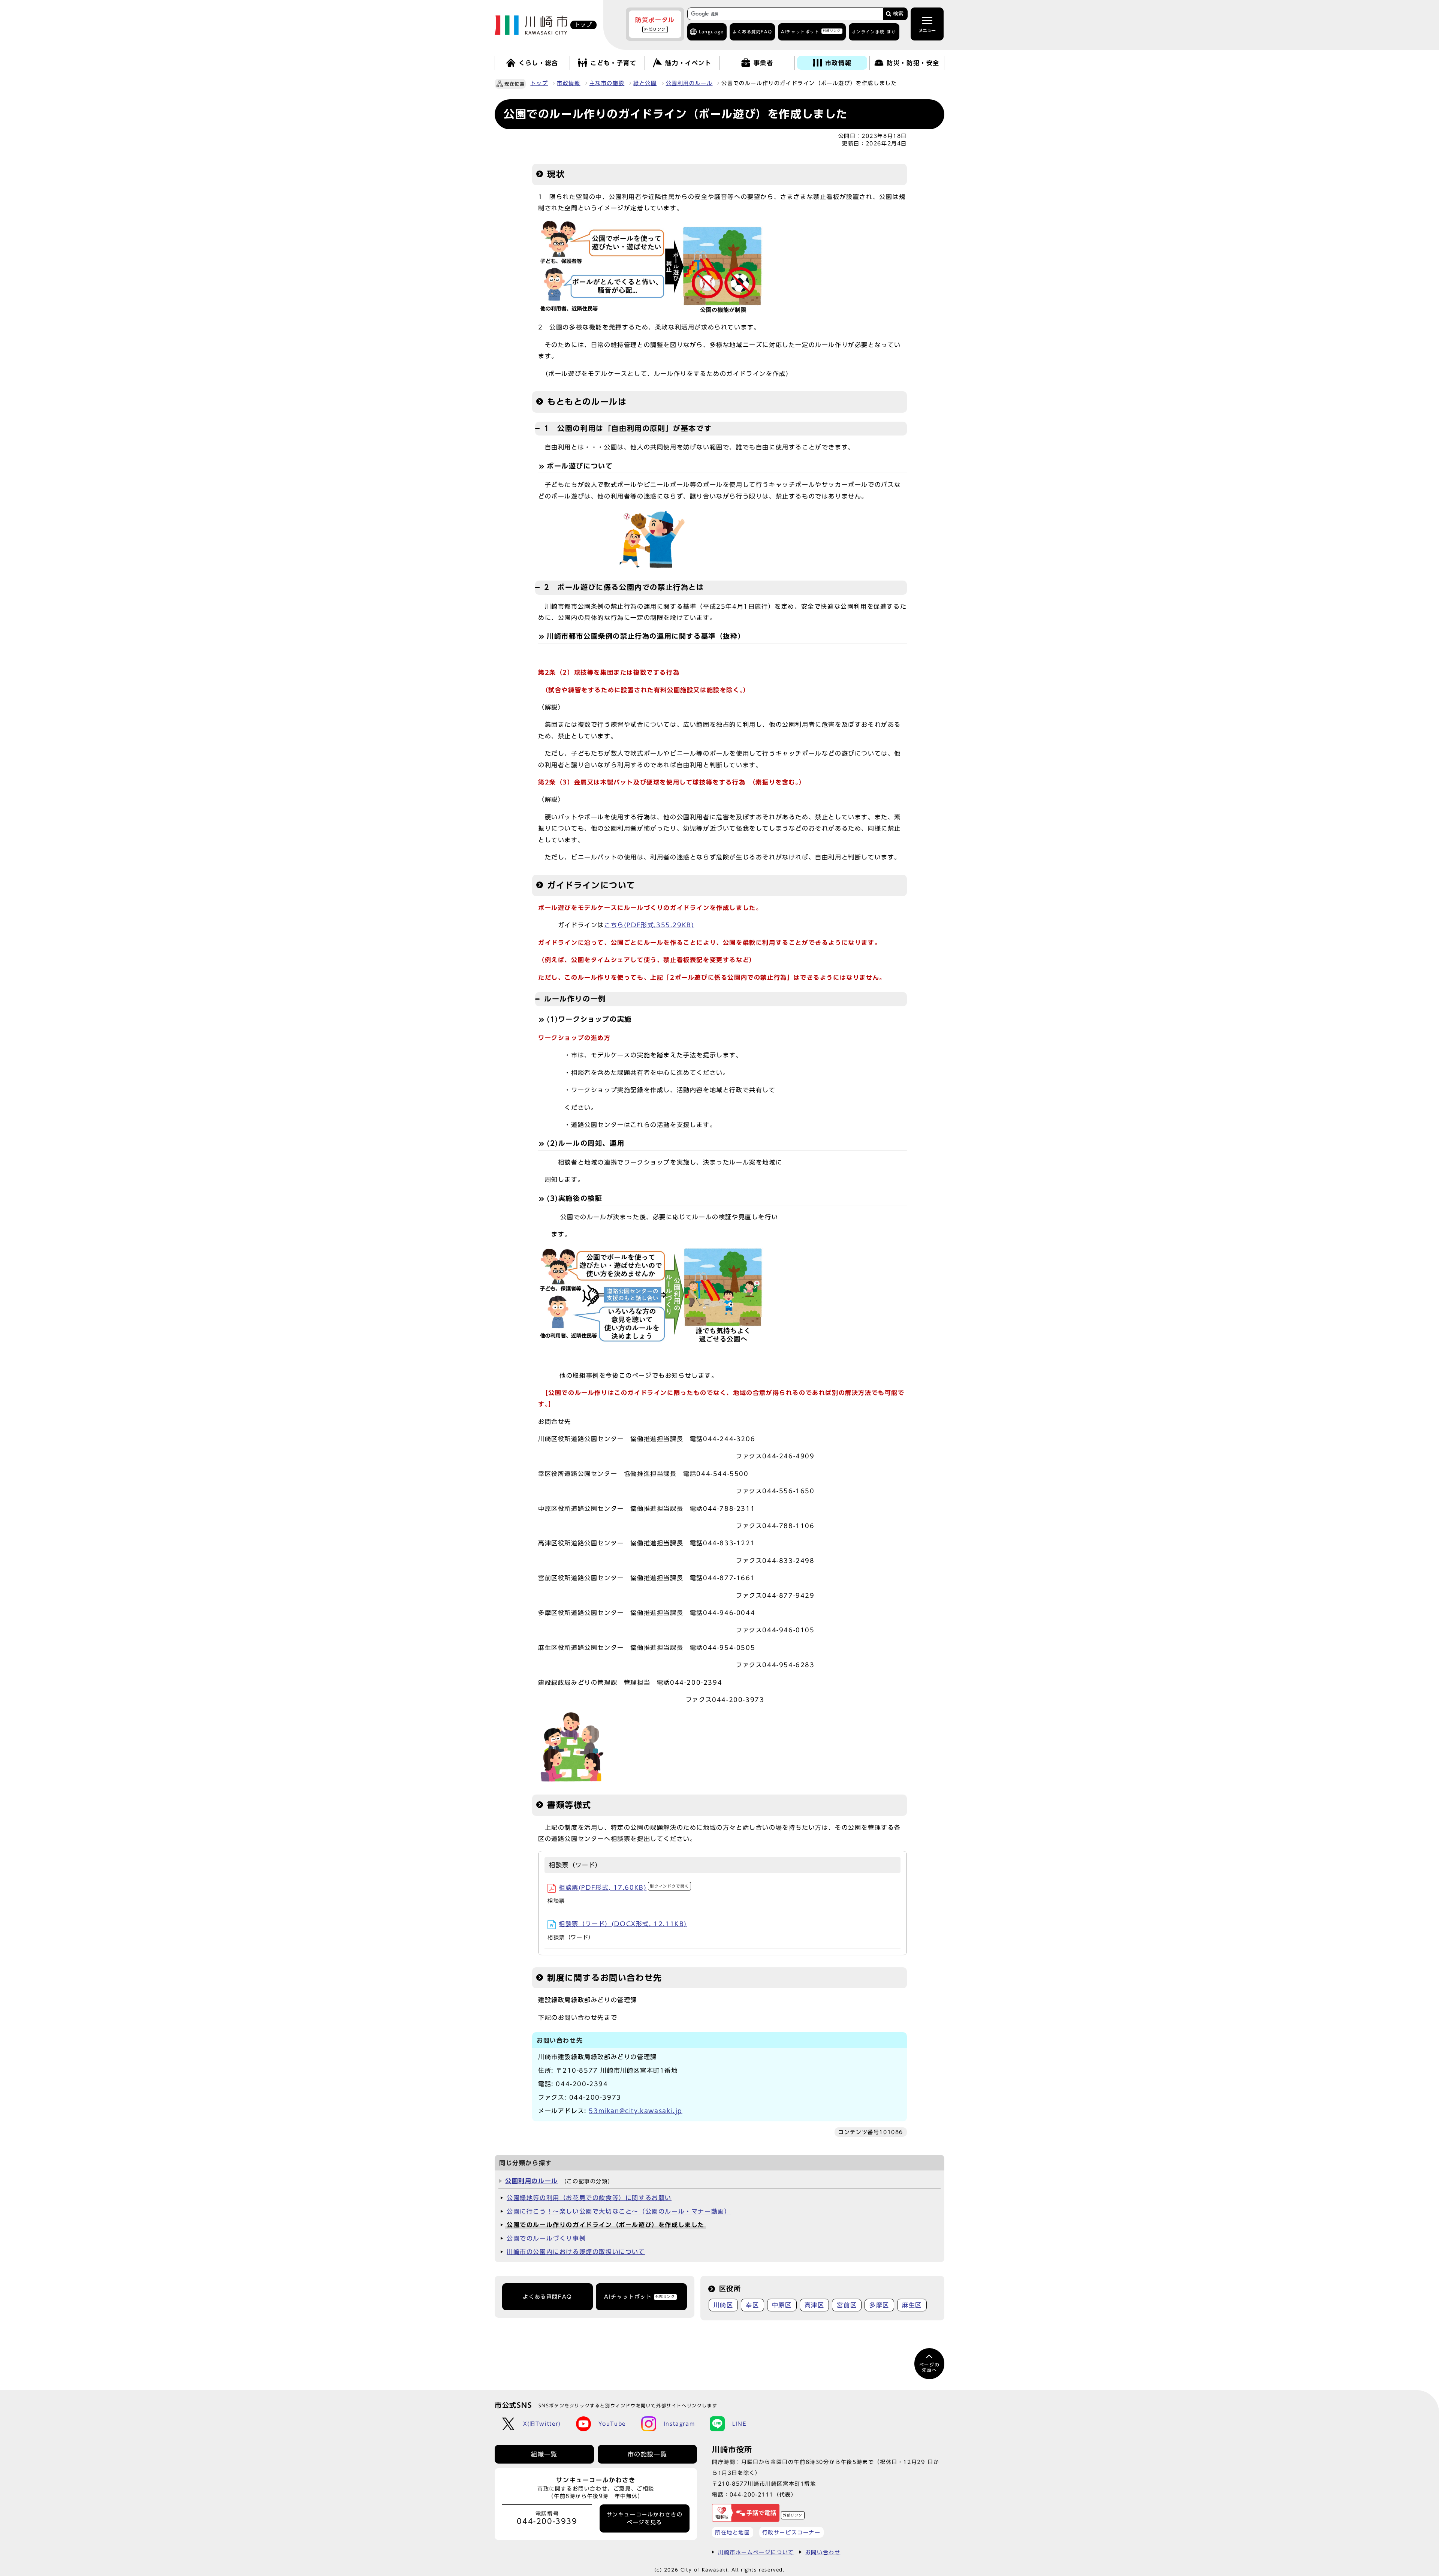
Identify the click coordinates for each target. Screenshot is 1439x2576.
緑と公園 (645, 83)
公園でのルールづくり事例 (546, 2238)
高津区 (814, 2305)
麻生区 (912, 2305)
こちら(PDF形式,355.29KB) (649, 925)
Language (711, 32)
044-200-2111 (752, 2494)
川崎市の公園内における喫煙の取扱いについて (576, 2252)
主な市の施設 (607, 83)
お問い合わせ (823, 2552)
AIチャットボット (811, 31)
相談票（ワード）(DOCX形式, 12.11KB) (623, 1924)
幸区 (752, 2305)
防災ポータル (655, 24)
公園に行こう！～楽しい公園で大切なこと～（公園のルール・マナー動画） (619, 2211)
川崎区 (723, 2305)
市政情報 (568, 83)
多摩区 (879, 2305)
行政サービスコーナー (791, 2532)
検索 (898, 14)
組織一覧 (544, 2454)
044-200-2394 (582, 2084)
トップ (539, 83)
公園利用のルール (689, 83)
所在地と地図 (733, 2532)
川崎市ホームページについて (756, 2552)
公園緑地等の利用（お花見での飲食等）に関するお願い (589, 2198)
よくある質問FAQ (547, 2297)
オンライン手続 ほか (874, 32)
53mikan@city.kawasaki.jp (635, 2111)
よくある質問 (752, 32)
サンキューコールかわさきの (645, 2518)
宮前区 (847, 2305)
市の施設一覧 (648, 2454)
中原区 (782, 2305)
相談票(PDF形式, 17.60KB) (624, 1887)
